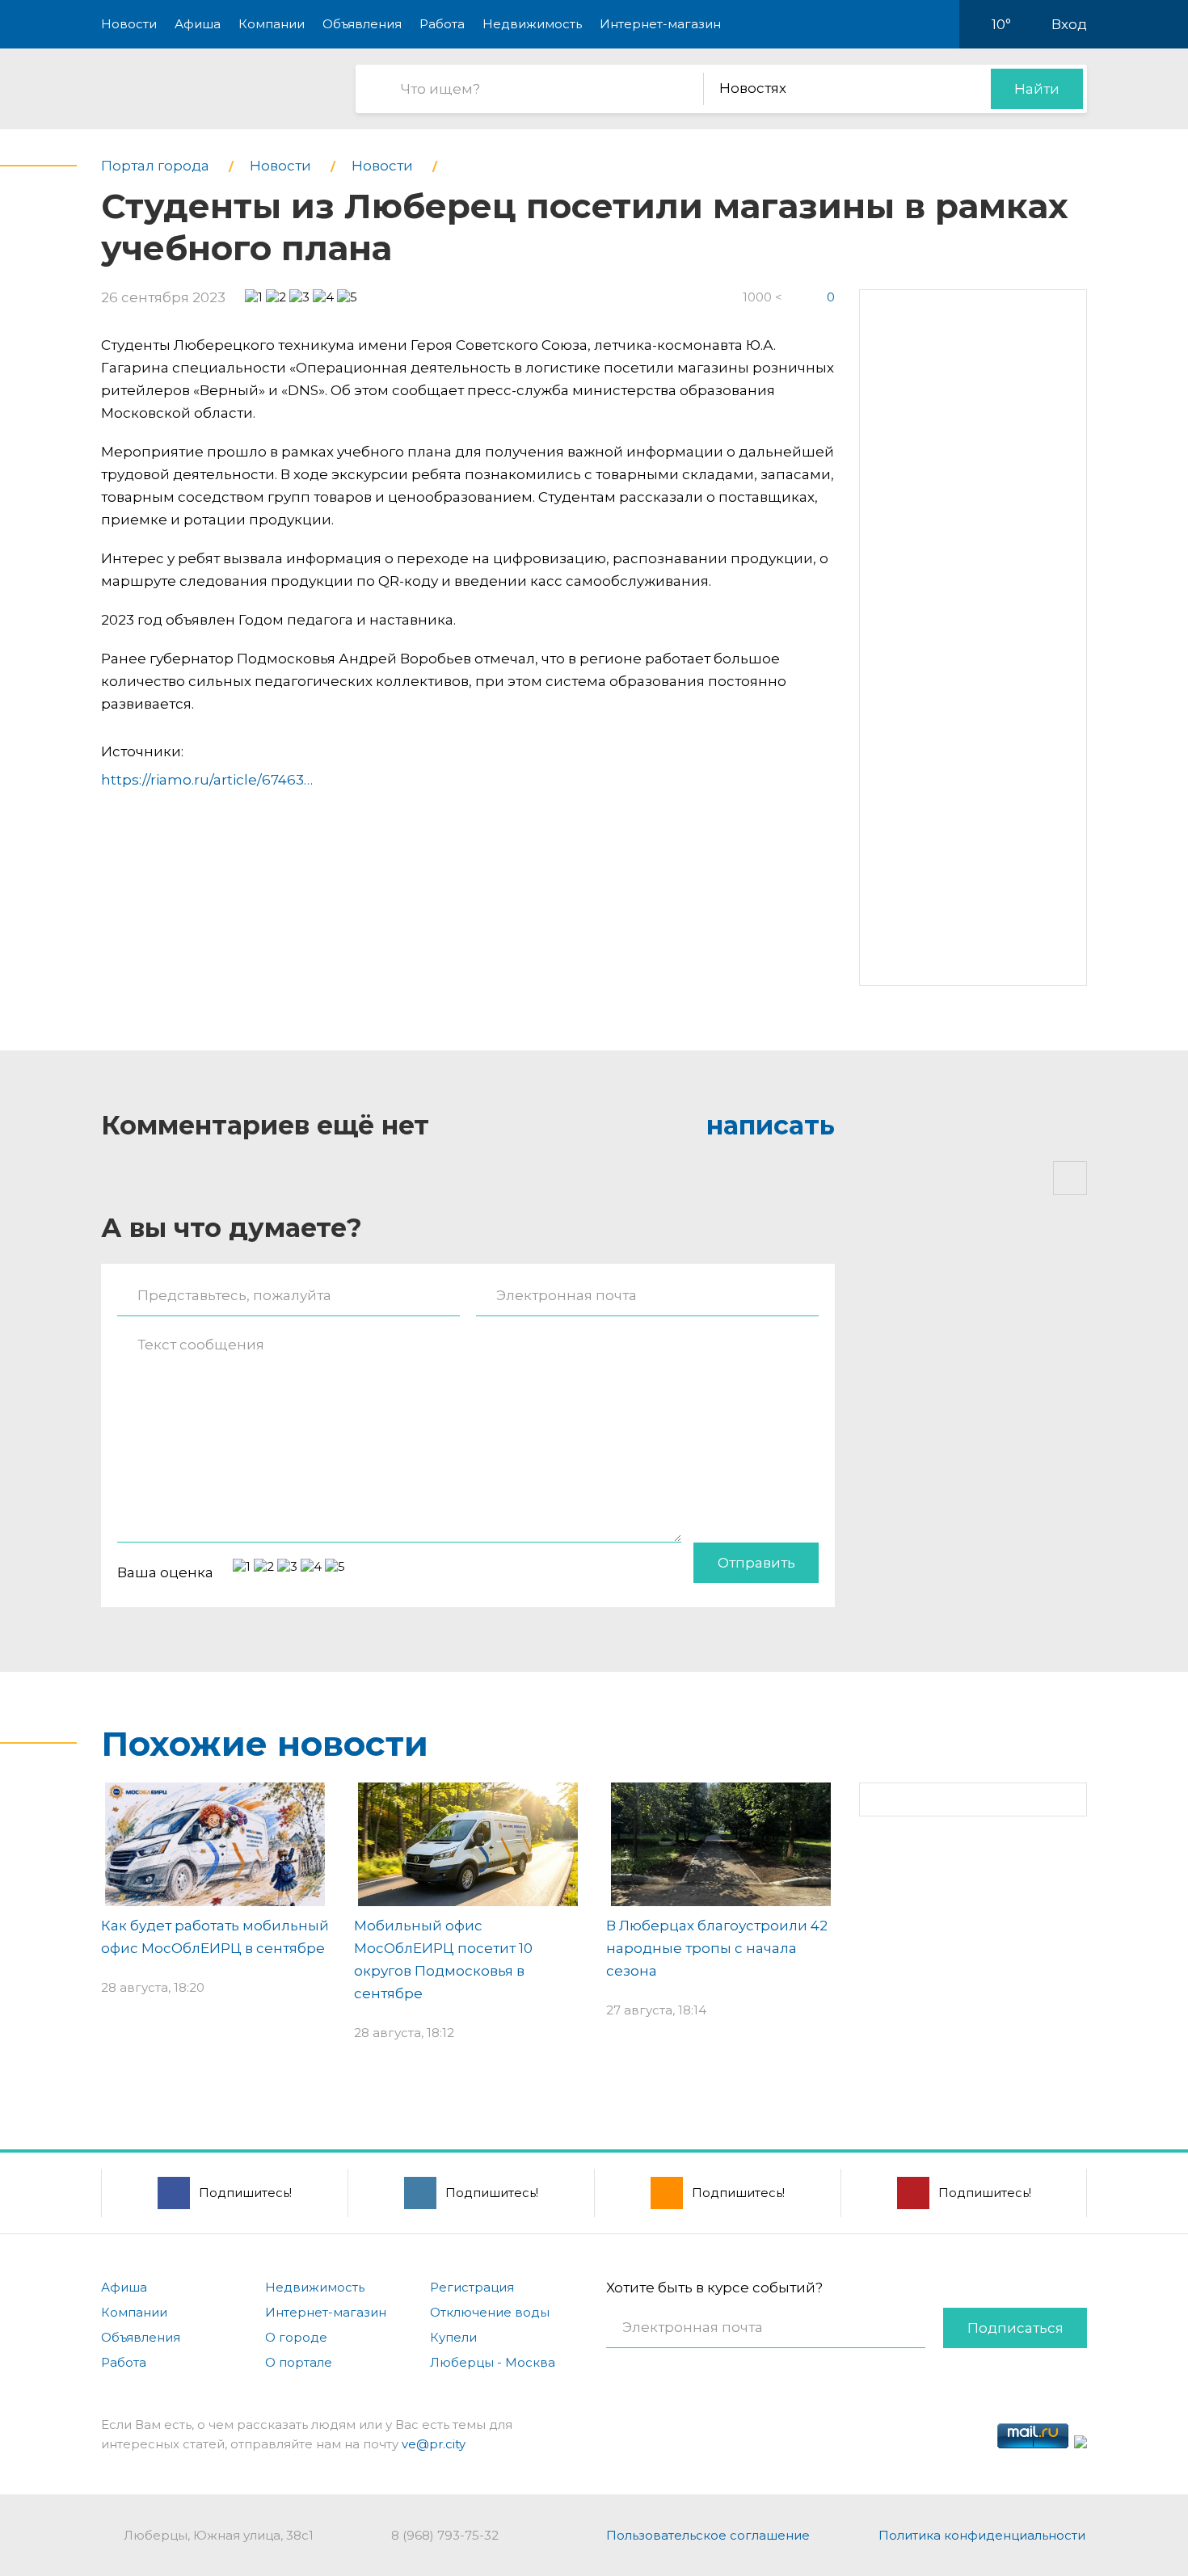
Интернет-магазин (660, 24)
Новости (129, 24)
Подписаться (1015, 2328)
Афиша (198, 24)
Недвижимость (532, 24)
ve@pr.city (434, 2444)
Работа (442, 24)
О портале (299, 2362)
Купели (453, 2337)
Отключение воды (490, 2312)
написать (771, 1125)
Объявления (362, 24)
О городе (296, 2337)
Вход (1069, 24)
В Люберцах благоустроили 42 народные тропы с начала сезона (717, 1948)
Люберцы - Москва (493, 2362)
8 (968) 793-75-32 (445, 2535)
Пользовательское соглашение (708, 2535)
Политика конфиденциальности (982, 2535)
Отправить (756, 1563)
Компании (272, 24)
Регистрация (472, 2287)
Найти (1037, 89)
